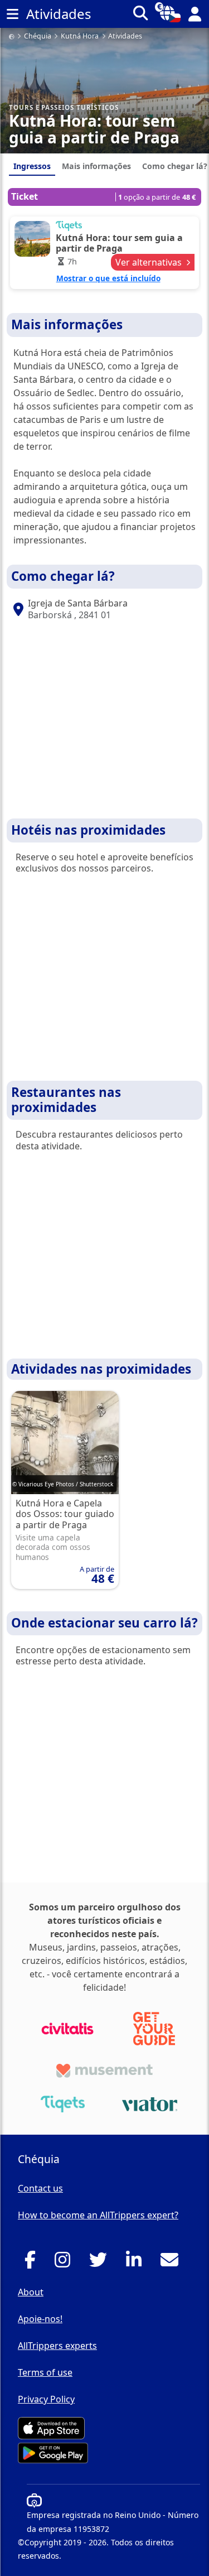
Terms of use (45, 2372)
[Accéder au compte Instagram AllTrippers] (65, 2263)
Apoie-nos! (40, 2319)
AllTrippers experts (57, 2346)
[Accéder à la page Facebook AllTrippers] (33, 2263)
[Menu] (12, 14)
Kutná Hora (80, 37)
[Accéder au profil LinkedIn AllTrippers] (137, 2263)
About (31, 2292)
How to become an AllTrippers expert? (98, 2215)
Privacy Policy (46, 2399)
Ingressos (32, 166)
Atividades (125, 37)
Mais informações (96, 166)
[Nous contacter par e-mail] (172, 2263)
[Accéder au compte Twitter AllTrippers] (101, 2263)
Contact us (40, 2188)
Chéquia (38, 37)
